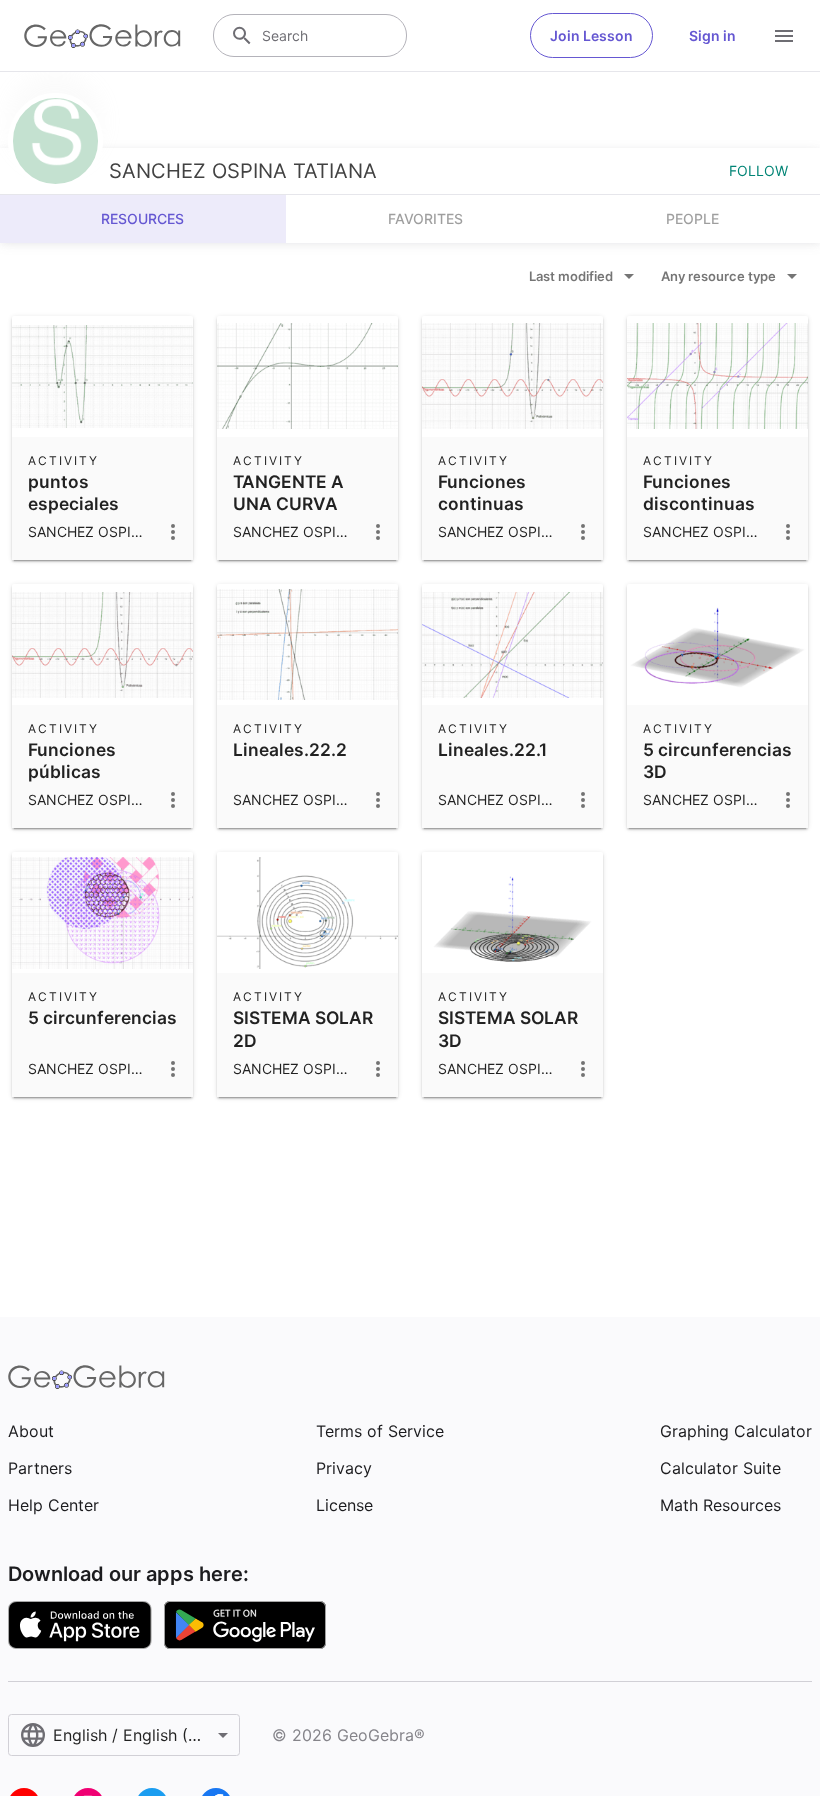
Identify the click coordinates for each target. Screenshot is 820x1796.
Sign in (712, 35)
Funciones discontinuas (699, 492)
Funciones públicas (72, 760)
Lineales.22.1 (492, 749)
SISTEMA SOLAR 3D (508, 1028)
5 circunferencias (102, 1017)
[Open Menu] (784, 36)
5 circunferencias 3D (717, 760)
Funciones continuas (482, 492)
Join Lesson (591, 35)
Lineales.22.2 (290, 749)
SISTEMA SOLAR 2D (303, 1028)
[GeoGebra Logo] (102, 36)
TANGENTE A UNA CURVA (288, 492)
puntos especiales (73, 492)
